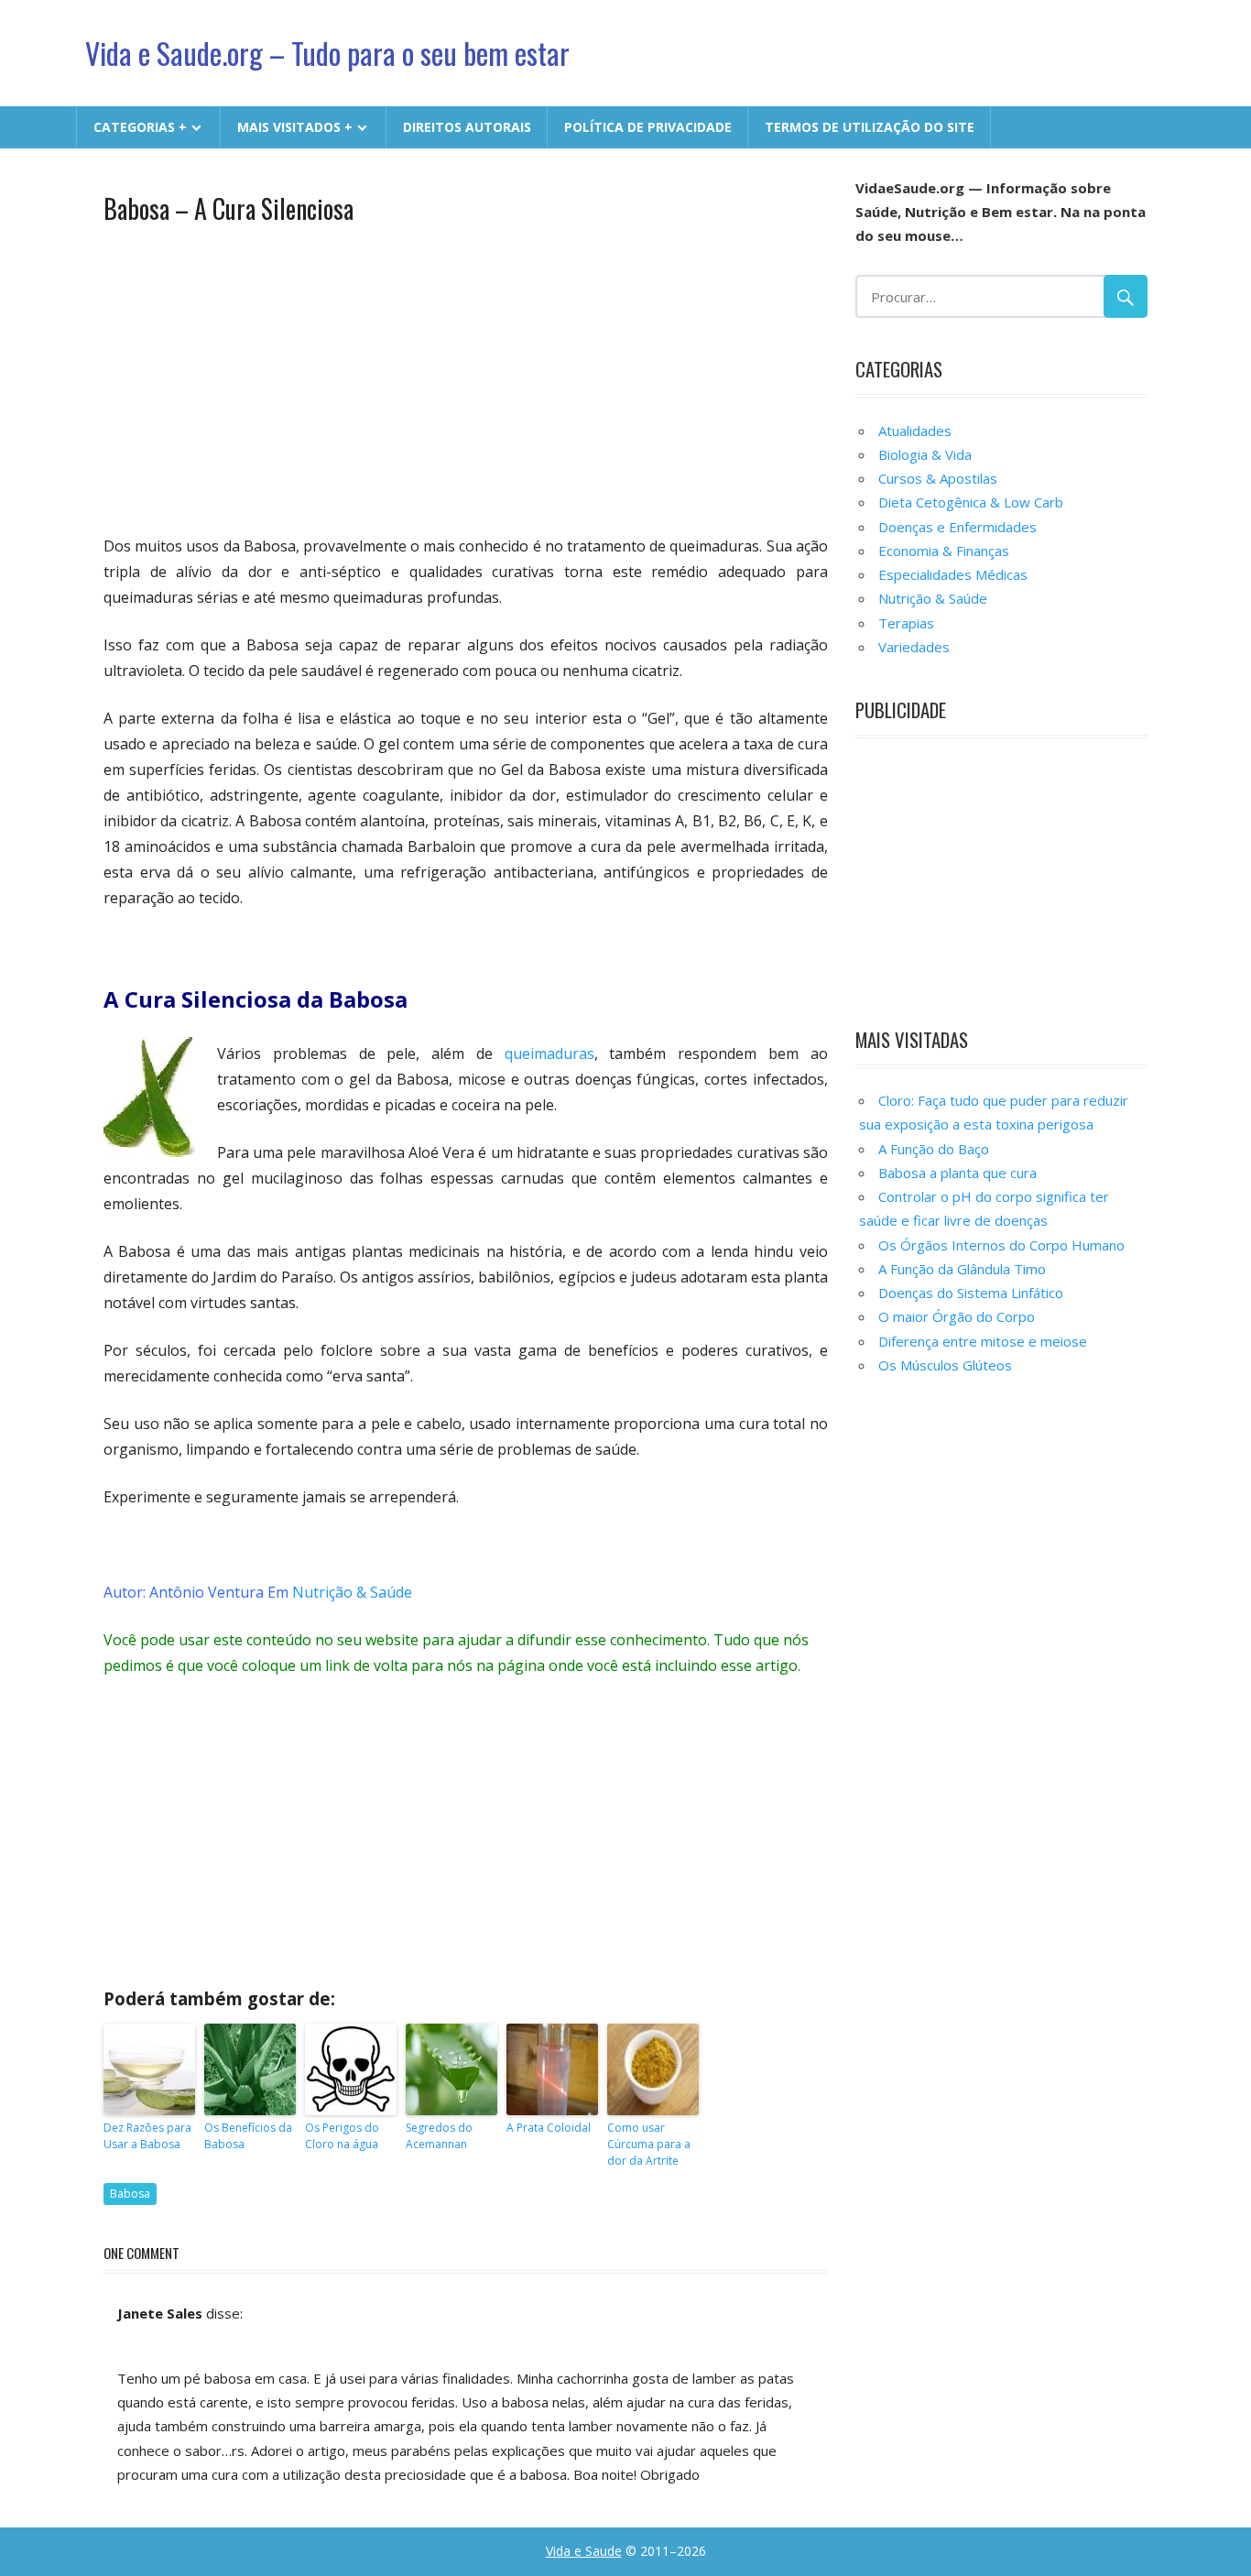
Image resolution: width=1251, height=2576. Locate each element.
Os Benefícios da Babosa (248, 2136)
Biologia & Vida (925, 454)
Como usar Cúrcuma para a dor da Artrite (649, 2144)
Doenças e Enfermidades (957, 527)
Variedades (914, 647)
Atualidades (915, 431)
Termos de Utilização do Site (870, 127)
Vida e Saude (584, 2551)
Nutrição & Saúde (352, 1592)
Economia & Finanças (944, 551)
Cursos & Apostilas (938, 478)
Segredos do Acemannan (439, 2136)
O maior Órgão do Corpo (957, 1316)
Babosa (130, 2194)
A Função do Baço (934, 1149)
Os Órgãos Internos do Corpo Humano (1001, 1245)
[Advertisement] (466, 377)
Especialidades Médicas (953, 574)
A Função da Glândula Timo (962, 1269)
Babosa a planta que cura (957, 1173)
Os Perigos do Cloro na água (342, 2136)
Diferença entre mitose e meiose (983, 1341)
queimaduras (549, 1053)
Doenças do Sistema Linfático (971, 1293)
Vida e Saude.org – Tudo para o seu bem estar (327, 53)
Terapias (906, 623)
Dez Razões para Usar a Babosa (147, 2136)
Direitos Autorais (467, 127)
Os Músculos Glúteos (945, 1365)
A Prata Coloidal (549, 2128)
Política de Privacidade (648, 127)
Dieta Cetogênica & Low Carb (971, 502)
